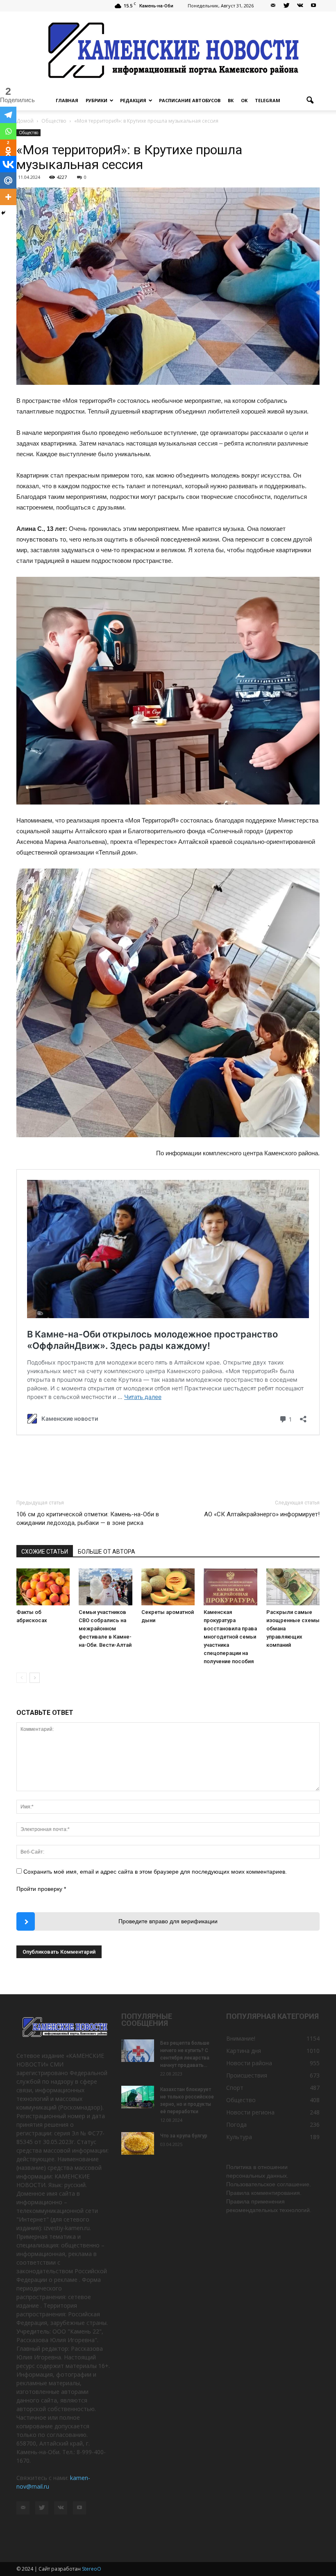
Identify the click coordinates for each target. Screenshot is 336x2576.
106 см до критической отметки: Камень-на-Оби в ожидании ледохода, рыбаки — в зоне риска (88, 1519)
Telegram (268, 100)
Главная (67, 100)
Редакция (133, 100)
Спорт (235, 2088)
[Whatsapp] (8, 131)
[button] (310, 101)
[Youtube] (313, 6)
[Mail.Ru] (8, 181)
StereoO (92, 2569)
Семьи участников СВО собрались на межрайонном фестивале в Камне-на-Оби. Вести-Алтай (105, 1629)
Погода (236, 2125)
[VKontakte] (300, 6)
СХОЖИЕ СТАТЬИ (45, 1552)
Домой (25, 121)
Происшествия (247, 2075)
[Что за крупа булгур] (138, 2143)
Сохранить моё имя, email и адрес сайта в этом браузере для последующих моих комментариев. (155, 1872)
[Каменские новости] (168, 51)
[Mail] (273, 6)
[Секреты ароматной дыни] (168, 1587)
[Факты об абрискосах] (43, 1587)
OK (244, 100)
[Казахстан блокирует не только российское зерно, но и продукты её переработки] (138, 2097)
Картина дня (244, 2051)
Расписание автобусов (190, 100)
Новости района (249, 2063)
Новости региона (250, 2112)
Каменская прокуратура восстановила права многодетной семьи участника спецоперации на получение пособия (230, 1637)
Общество (28, 133)
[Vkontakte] (8, 164)
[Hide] (3, 213)
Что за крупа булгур (184, 2136)
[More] (8, 197)
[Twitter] (286, 6)
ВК (231, 100)
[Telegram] (8, 115)
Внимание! (241, 2038)
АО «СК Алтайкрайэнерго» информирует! (262, 1514)
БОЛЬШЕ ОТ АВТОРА (107, 1552)
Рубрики (96, 100)
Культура (239, 2137)
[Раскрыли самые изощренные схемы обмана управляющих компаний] (293, 1587)
